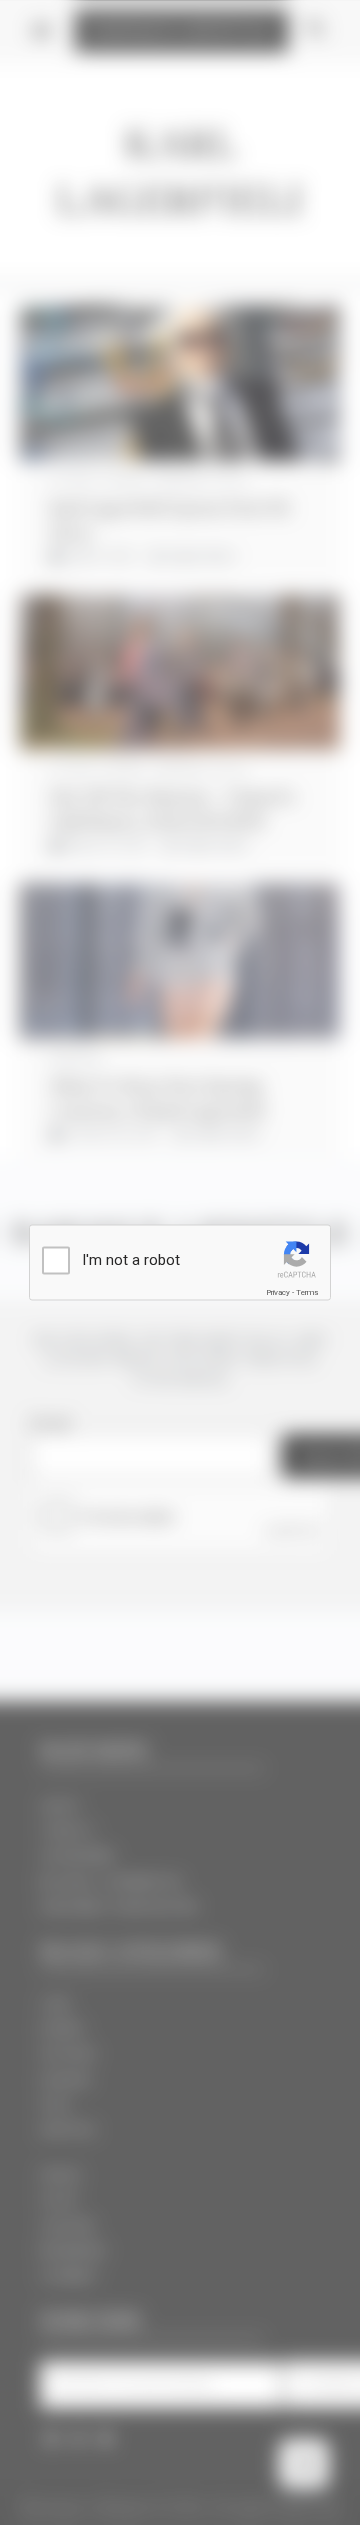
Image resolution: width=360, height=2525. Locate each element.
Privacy (278, 1292)
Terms (307, 1292)
